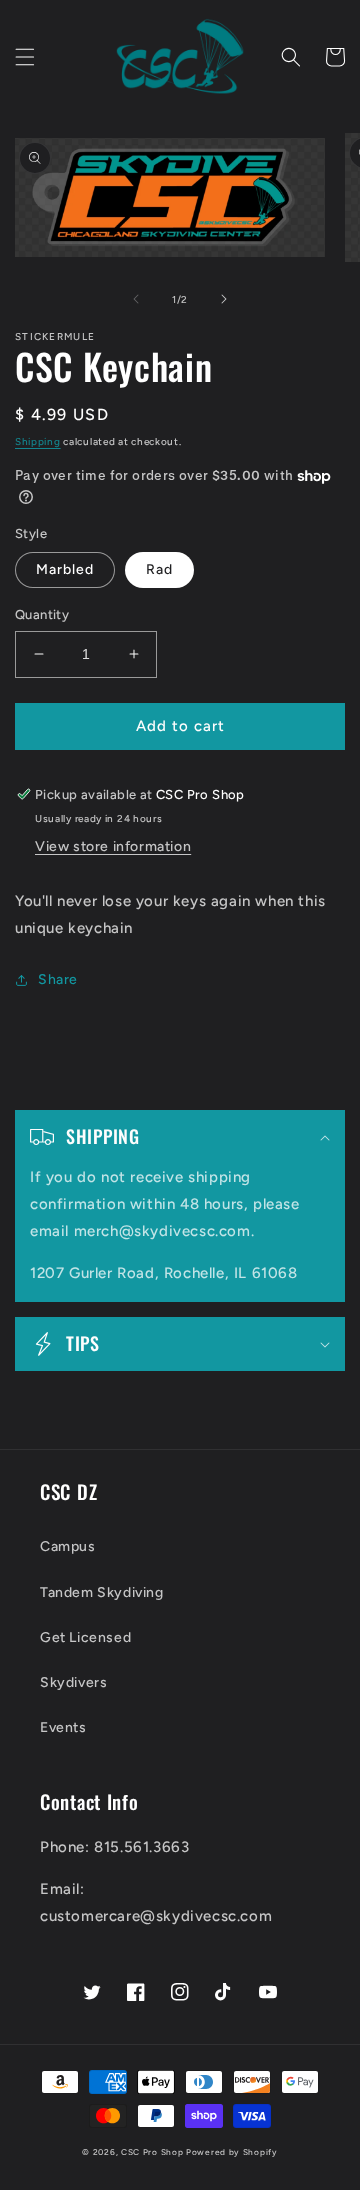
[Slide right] (224, 299)
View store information (113, 846)
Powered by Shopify (232, 2152)
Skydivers (73, 1682)
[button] (25, 57)
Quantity (42, 614)
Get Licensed (85, 1637)
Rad (159, 569)
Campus (68, 1546)
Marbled (65, 569)
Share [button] (58, 979)
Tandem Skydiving (102, 1592)
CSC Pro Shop (152, 2152)
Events (63, 1727)
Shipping (38, 441)
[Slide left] (136, 299)
